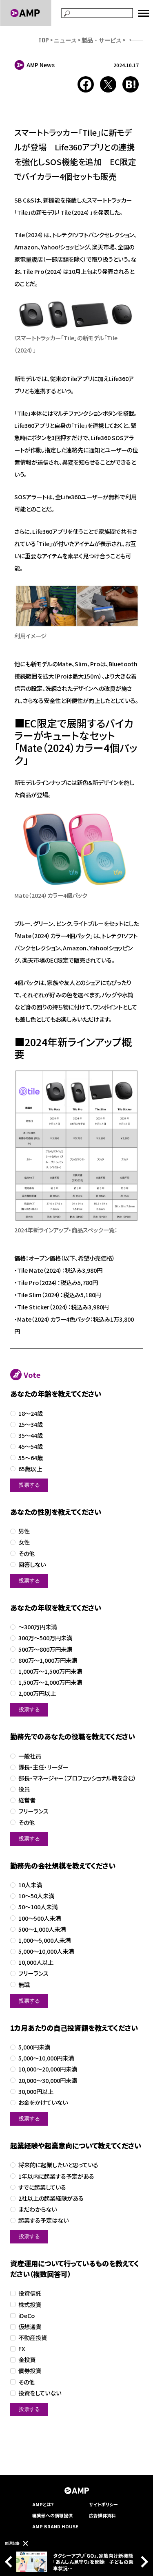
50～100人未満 (38, 1907)
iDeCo (27, 2316)
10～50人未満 (36, 1896)
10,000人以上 (36, 1962)
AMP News (41, 65)
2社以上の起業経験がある (51, 2198)
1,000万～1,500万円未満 (50, 1671)
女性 (24, 1542)
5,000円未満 (34, 2047)
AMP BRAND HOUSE (55, 2526)
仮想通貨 (30, 2327)
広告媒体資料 (102, 2515)
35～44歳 (31, 1436)
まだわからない (38, 2209)
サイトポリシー (103, 2504)
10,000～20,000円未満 (48, 2069)
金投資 (27, 2360)
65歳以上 (30, 1469)
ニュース (65, 40)
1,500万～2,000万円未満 (50, 1682)
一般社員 (30, 1756)
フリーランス (33, 1811)
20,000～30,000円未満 (48, 2081)
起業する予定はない (43, 2220)
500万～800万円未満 (45, 1649)
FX (22, 2349)
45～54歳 (31, 1447)
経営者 (27, 1800)
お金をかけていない (43, 2103)
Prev (11, 2562)
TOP (44, 40)
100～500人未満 (40, 1918)
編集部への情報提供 (52, 2515)
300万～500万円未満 (45, 1638)
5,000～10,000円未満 (46, 2058)
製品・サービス (102, 40)
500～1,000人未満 (42, 1929)
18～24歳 (31, 1414)
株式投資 (30, 2305)
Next (142, 2562)
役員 (24, 1789)
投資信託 (30, 2293)
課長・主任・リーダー (43, 1767)
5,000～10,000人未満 (46, 1951)
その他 (27, 1554)
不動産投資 (33, 2338)
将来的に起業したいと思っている (58, 2165)
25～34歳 (31, 1425)
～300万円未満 (38, 1627)
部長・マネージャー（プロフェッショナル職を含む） (77, 1778)
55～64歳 (31, 1458)
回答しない (32, 1565)
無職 (24, 1985)
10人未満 (30, 1885)
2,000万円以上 (37, 1693)
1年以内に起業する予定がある (56, 2176)
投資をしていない (40, 2393)
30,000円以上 (36, 2092)
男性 (24, 1531)
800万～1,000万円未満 (48, 1660)
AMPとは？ (43, 2504)
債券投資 (30, 2371)
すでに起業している (42, 2187)
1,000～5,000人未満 (44, 1940)
